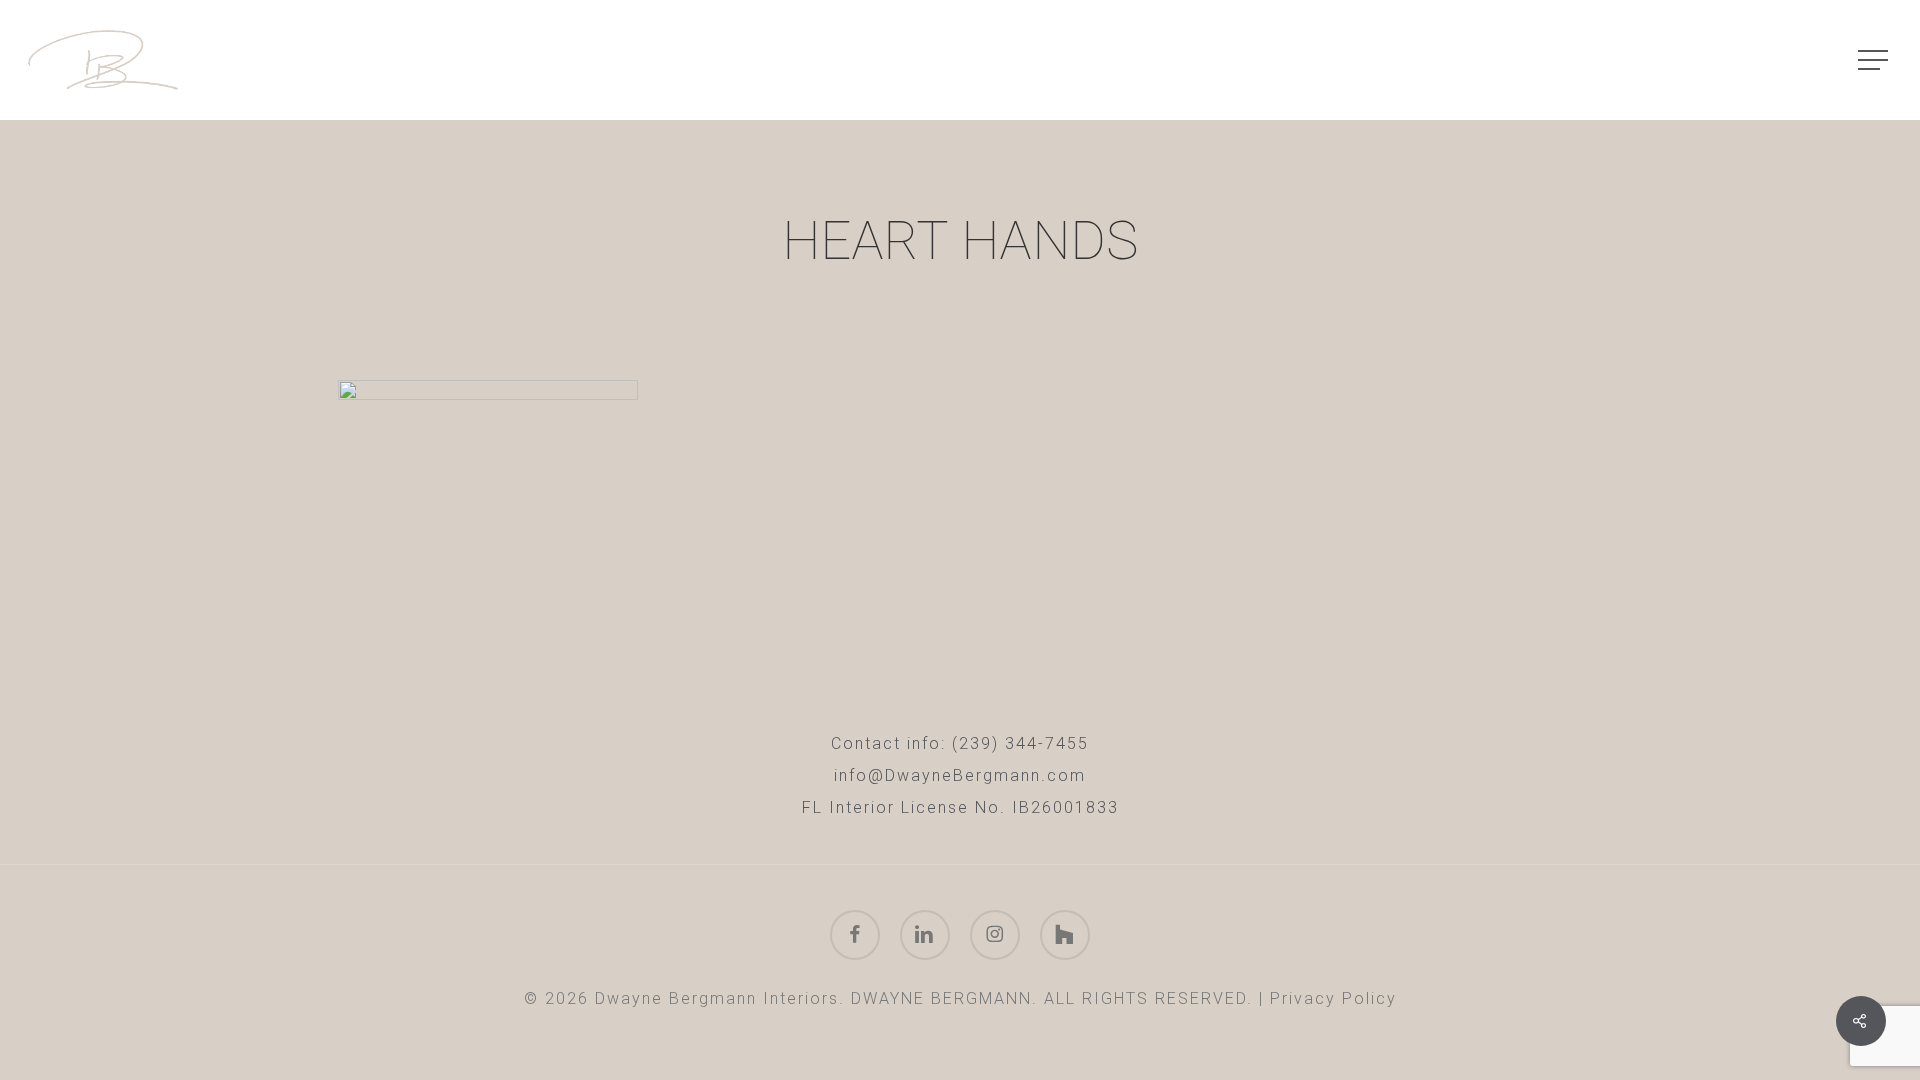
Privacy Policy (1333, 998)
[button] (1875, 60)
